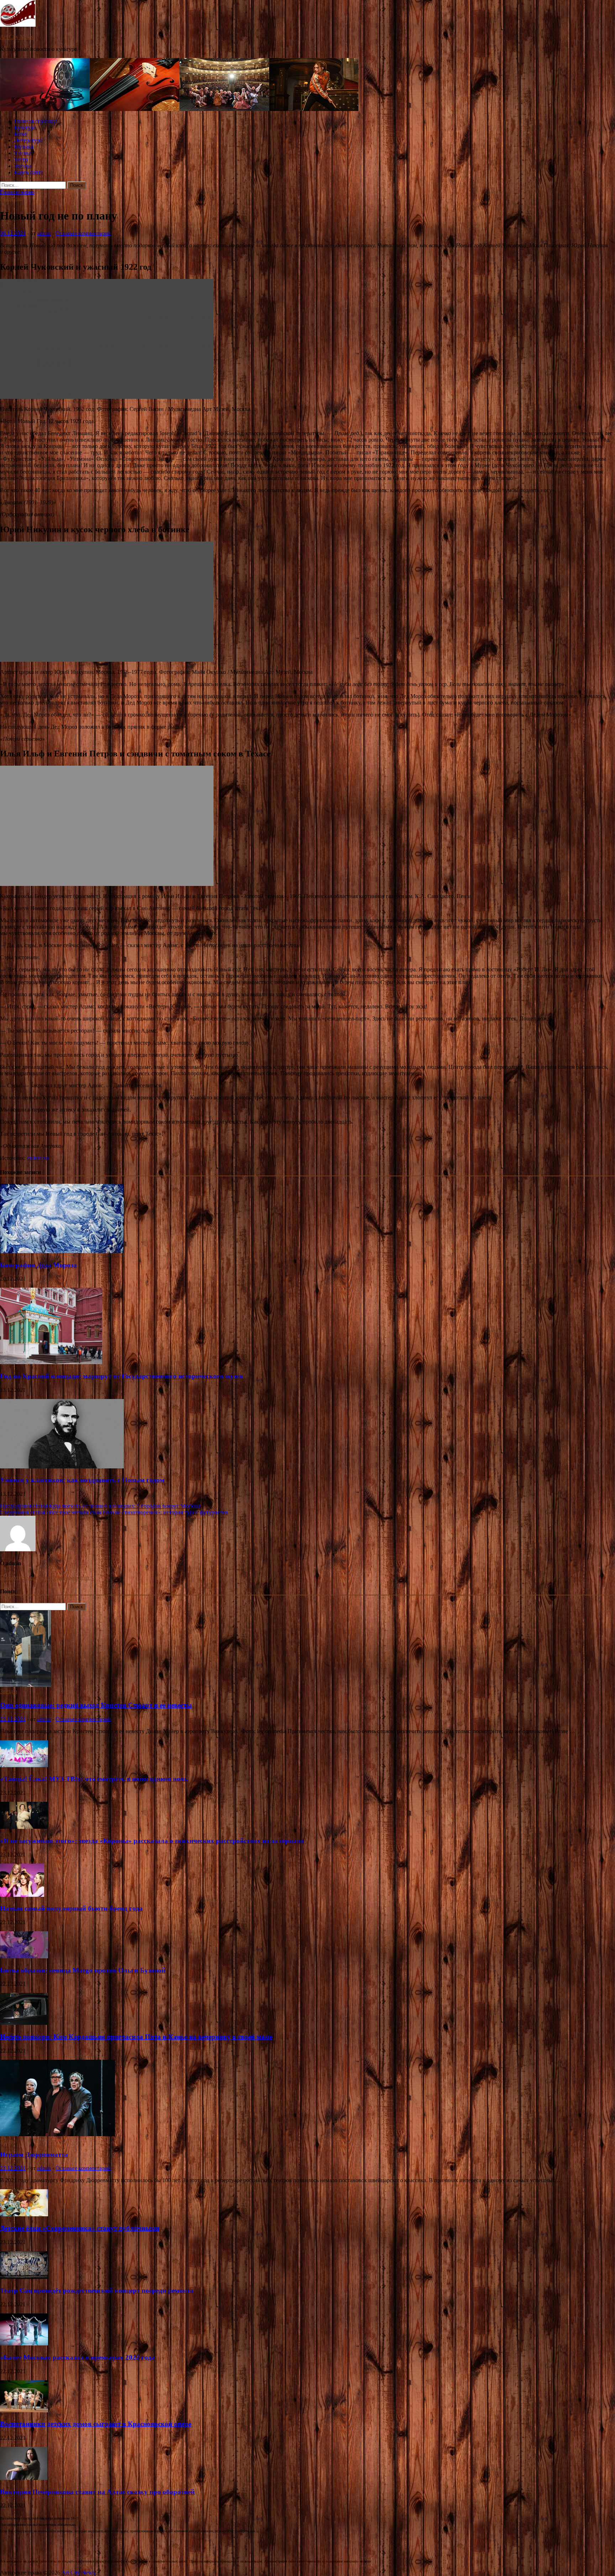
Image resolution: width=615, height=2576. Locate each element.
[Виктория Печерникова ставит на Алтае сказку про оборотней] (24, 2478)
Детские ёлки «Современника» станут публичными (80, 2228)
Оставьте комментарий (83, 233)
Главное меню (17, 192)
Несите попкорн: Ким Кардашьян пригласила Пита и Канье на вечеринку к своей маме (136, 2037)
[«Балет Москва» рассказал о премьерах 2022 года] (24, 2343)
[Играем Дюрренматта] (57, 2134)
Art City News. (17, 37)
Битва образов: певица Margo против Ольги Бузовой (83, 1970)
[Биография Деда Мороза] (62, 1251)
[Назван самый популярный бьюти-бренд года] (22, 1895)
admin (44, 233)
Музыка (24, 147)
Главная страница (36, 121)
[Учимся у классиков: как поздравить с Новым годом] (62, 1466)
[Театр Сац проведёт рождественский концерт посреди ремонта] (24, 2277)
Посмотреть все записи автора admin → (48, 1577)
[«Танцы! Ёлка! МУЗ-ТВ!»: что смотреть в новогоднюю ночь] (24, 1765)
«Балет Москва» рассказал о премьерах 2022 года (77, 2357)
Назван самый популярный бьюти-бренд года (71, 1908)
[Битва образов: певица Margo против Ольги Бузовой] (24, 1956)
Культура (25, 128)
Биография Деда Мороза (38, 1265)
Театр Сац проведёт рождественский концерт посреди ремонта (97, 2290)
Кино (21, 134)
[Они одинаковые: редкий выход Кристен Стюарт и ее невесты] (25, 1685)
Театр (21, 160)
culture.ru (38, 1158)
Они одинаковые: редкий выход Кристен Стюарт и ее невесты (96, 1705)
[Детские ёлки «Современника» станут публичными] (24, 2214)
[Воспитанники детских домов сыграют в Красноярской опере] (24, 2410)
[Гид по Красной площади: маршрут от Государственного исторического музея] (51, 1362)
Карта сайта (29, 172)
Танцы (22, 153)
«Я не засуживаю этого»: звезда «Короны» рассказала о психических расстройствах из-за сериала (152, 1841)
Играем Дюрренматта (34, 2155)
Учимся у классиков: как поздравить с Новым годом (82, 1480)
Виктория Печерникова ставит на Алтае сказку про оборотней (97, 2492)
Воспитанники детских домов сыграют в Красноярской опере (96, 2424)
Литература (28, 140)
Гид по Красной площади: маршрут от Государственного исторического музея (121, 1376)
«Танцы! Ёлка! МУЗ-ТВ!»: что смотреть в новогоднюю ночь (94, 1779)
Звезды (23, 166)
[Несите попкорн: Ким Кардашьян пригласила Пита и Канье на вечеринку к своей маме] (24, 2023)
